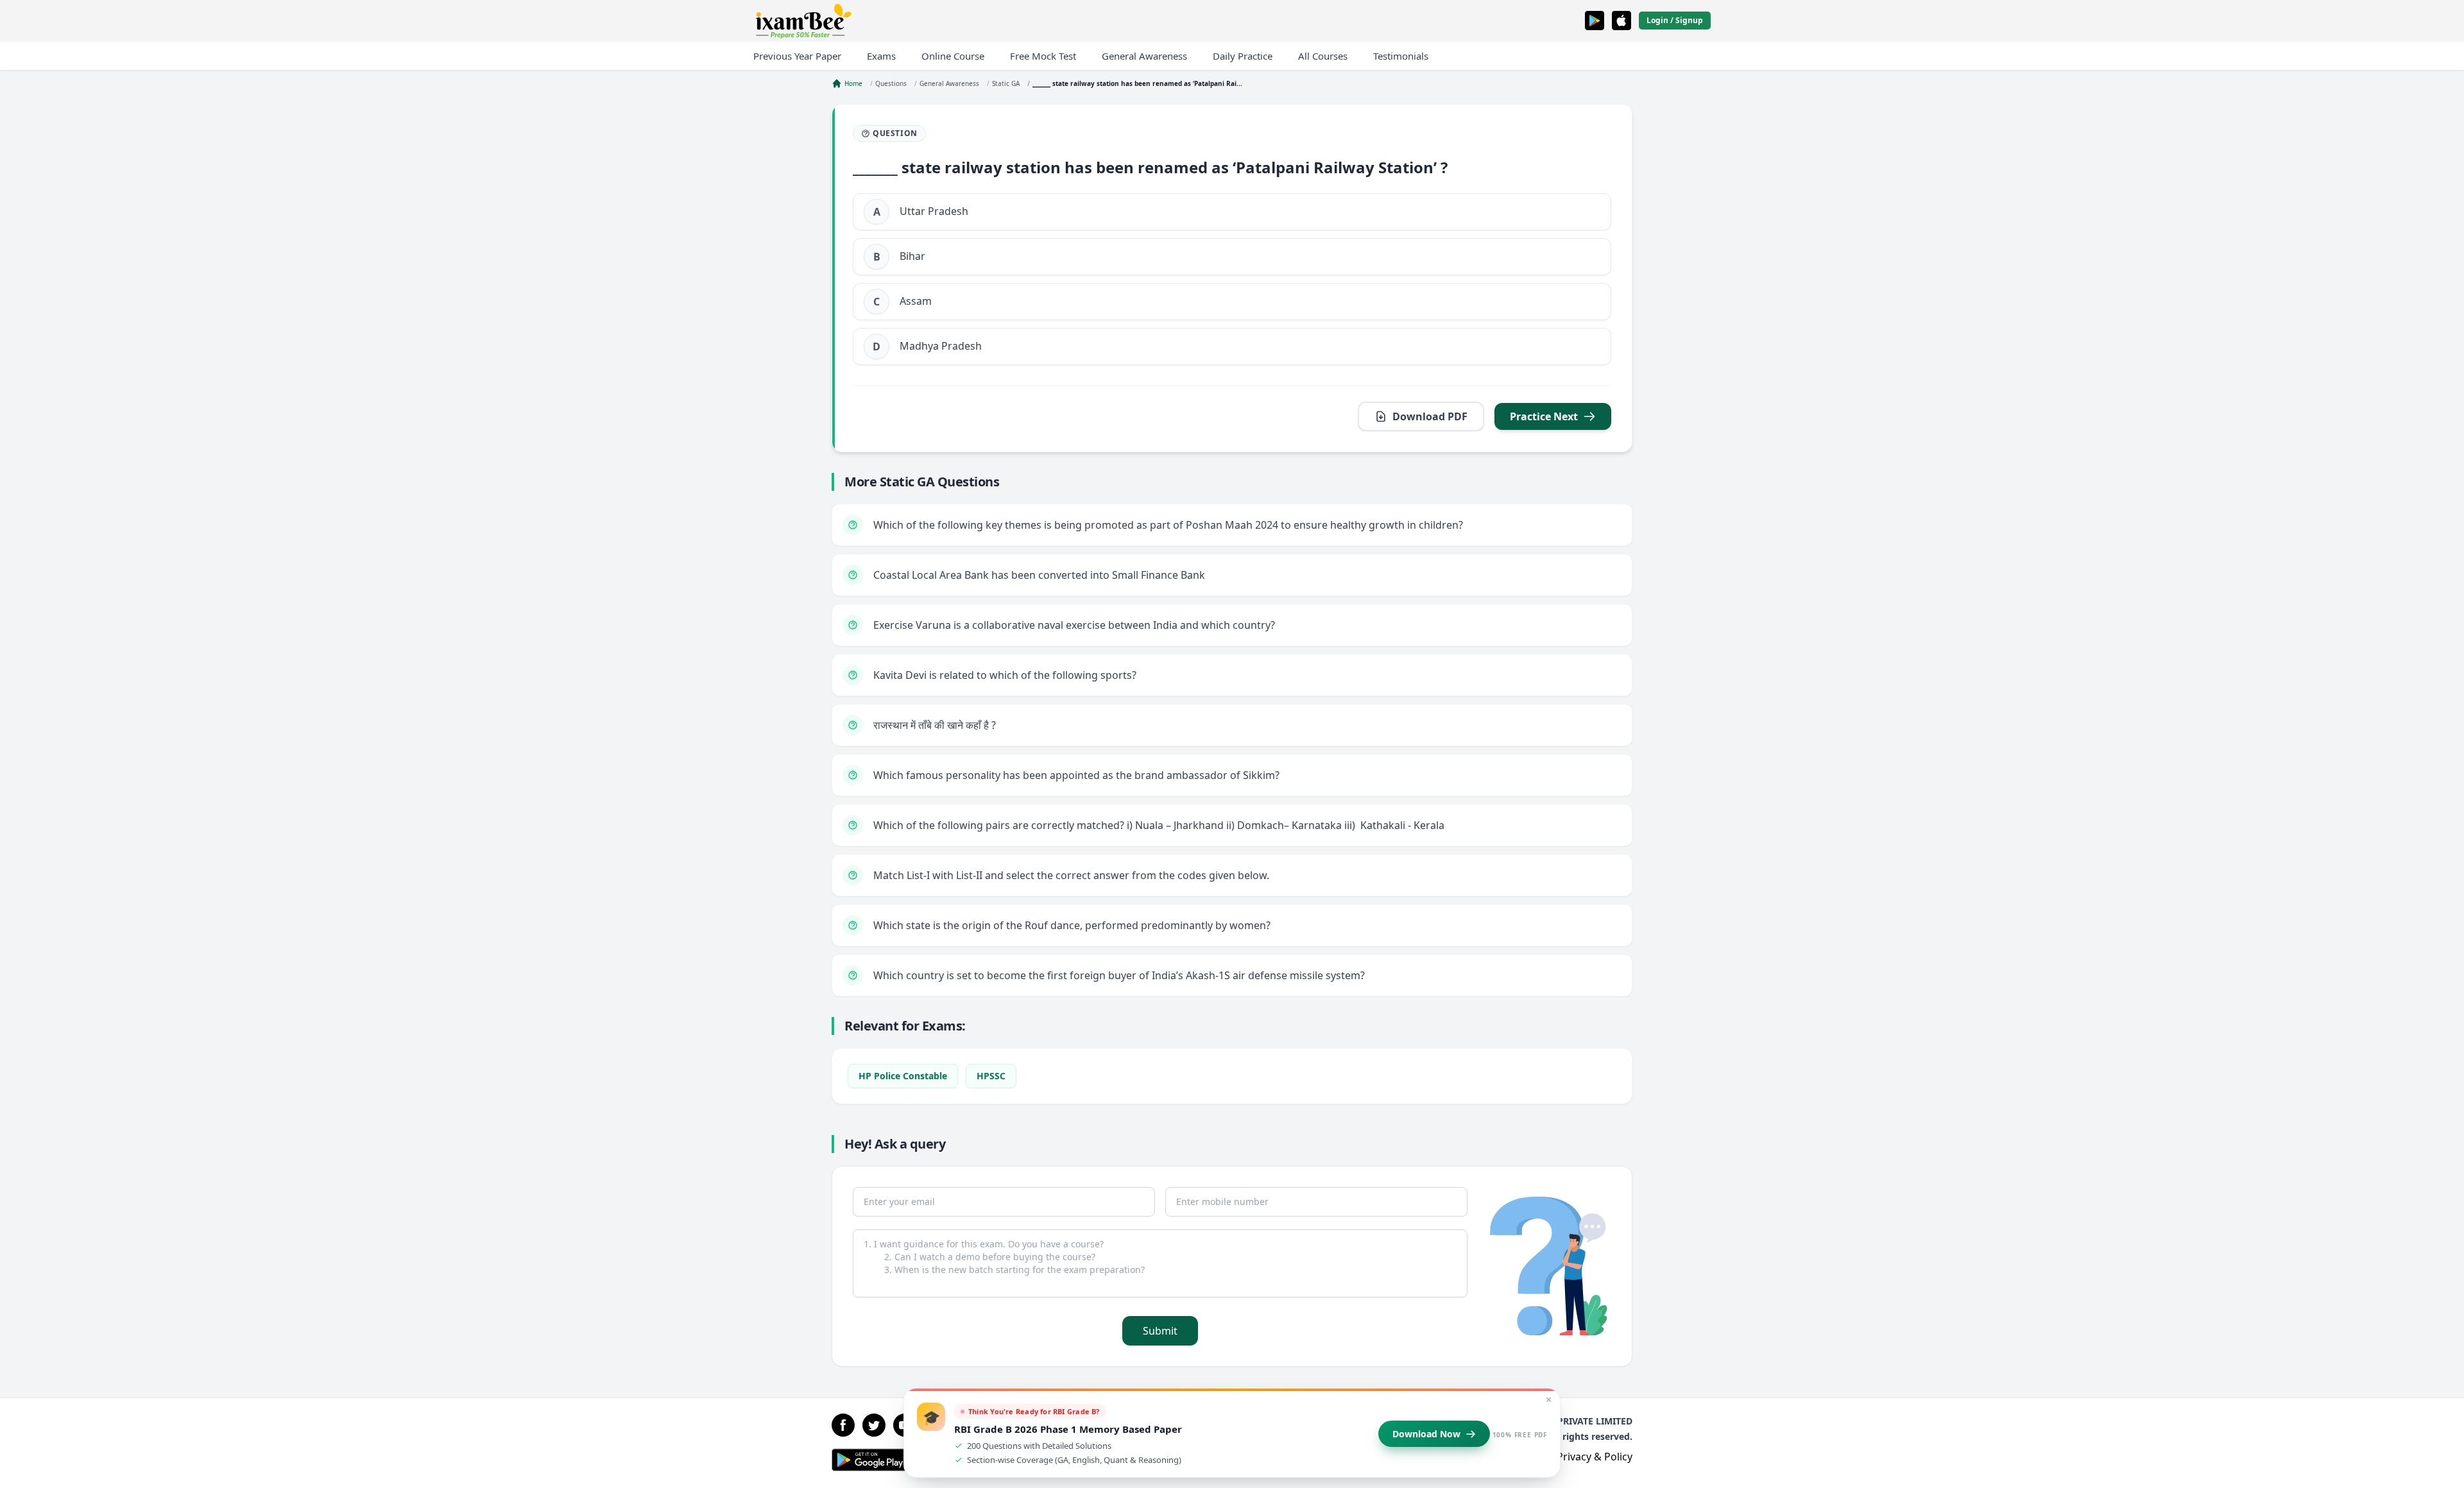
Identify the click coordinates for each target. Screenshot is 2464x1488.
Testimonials (1401, 56)
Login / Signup (1675, 20)
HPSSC (991, 1076)
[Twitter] (874, 1425)
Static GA (1006, 83)
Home (853, 83)
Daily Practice (1243, 56)
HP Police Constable (903, 1076)
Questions (891, 83)
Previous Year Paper (797, 56)
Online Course (953, 56)
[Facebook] (843, 1425)
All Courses (1323, 56)
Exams (881, 56)
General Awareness (1144, 56)
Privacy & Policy (1595, 1457)
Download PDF (1430, 416)
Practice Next (1544, 416)
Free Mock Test (1043, 56)
